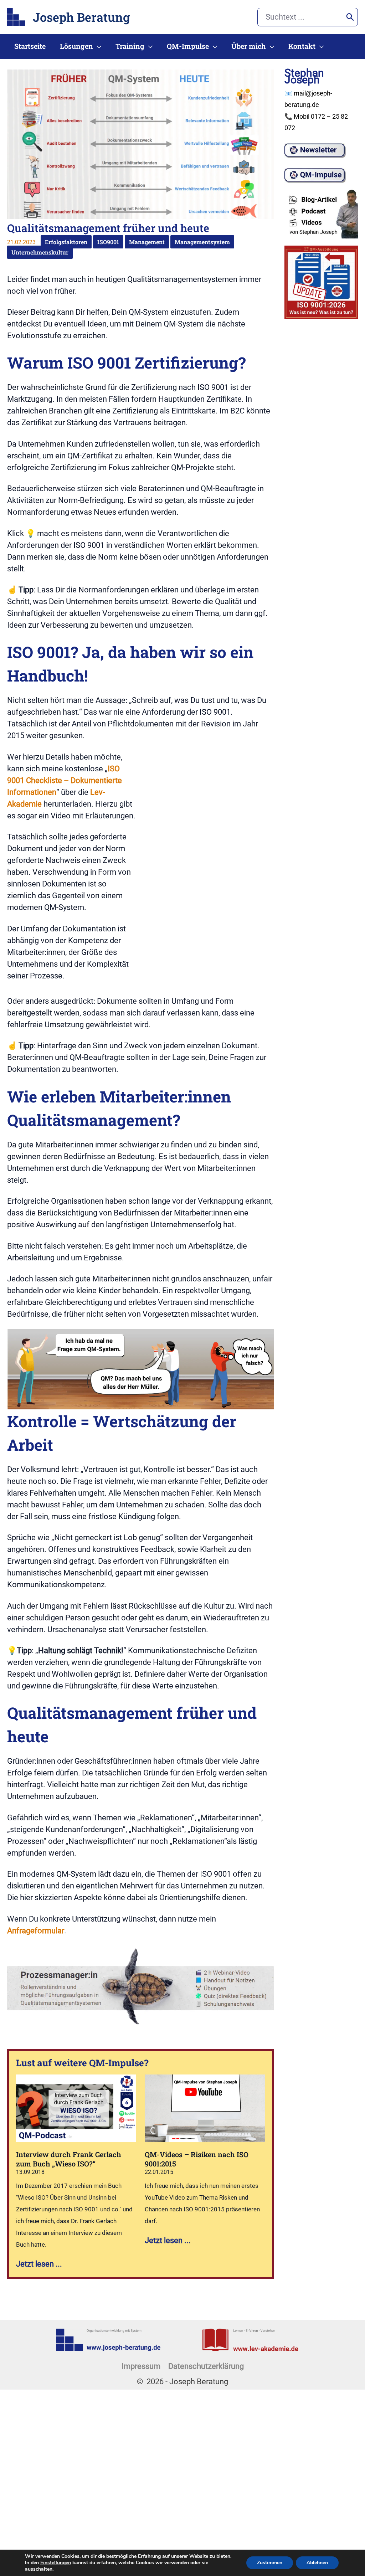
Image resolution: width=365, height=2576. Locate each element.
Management (147, 242)
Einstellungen (56, 2563)
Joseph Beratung (81, 17)
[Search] (350, 17)
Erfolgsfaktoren (66, 242)
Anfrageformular (36, 1931)
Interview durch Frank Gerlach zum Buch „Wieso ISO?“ (69, 2159)
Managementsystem (202, 242)
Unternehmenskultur (40, 252)
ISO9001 (108, 242)
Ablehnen (317, 2563)
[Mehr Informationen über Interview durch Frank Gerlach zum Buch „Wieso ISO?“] (76, 2108)
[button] (97, 46)
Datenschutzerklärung (206, 2366)
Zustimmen (270, 2563)
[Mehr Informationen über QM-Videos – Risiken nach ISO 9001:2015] (205, 2108)
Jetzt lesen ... (39, 2264)
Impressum (141, 2366)
